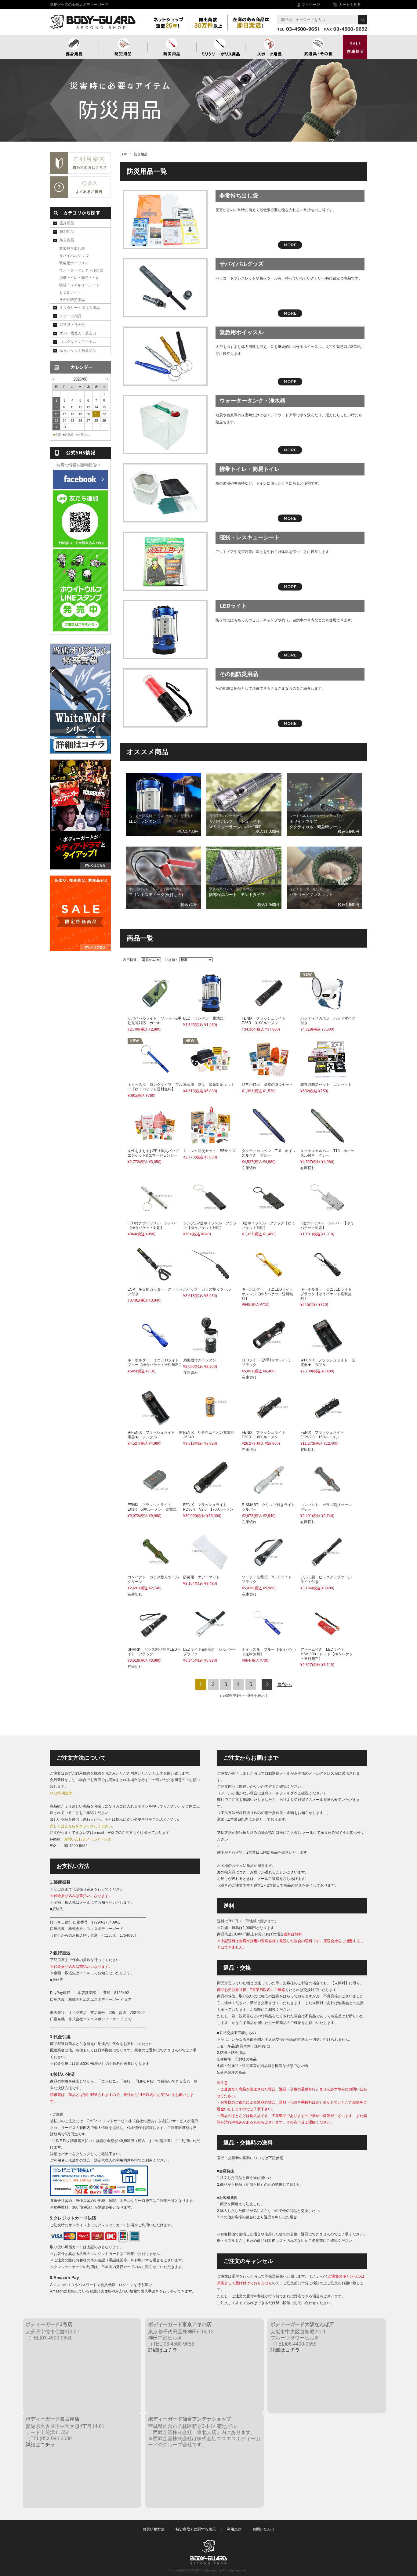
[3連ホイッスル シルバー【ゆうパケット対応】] (328, 1215)
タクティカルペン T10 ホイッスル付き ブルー (269, 1153)
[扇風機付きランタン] (210, 1352)
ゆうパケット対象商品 (78, 351)
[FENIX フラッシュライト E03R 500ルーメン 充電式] (155, 1496)
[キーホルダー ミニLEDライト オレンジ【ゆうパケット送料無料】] (269, 1281)
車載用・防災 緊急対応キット (209, 1085)
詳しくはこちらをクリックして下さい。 (83, 1826)
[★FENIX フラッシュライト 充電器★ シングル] (155, 1424)
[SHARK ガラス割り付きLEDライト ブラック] (155, 1641)
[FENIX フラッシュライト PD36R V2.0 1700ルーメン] (210, 1496)
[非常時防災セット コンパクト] (328, 1076)
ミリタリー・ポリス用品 (80, 308)
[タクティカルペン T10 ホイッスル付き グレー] (328, 1142)
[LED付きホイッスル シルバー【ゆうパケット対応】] (155, 1215)
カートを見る (350, 5)
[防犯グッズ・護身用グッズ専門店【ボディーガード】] (93, 26)
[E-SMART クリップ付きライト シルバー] (269, 1496)
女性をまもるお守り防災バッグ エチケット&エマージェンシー (153, 1153)
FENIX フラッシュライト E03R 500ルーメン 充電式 (152, 1507)
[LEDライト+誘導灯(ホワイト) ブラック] (269, 1352)
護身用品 (74, 47)
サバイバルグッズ (241, 264)
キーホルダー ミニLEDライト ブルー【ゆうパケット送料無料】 (155, 1362)
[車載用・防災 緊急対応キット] (210, 1076)
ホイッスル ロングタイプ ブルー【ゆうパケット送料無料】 (155, 1087)
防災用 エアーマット (201, 1577)
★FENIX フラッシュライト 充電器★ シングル (155, 1435)
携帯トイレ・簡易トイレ (250, 469)
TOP (123, 154)
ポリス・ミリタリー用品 (221, 47)
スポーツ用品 (270, 47)
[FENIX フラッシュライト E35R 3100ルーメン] (269, 1010)
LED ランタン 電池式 (203, 1018)
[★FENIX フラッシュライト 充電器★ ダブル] (328, 1352)
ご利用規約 (63, 1793)
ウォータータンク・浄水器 (252, 401)
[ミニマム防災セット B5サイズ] (210, 1142)
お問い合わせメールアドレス (88, 1839)
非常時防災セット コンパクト (326, 1085)
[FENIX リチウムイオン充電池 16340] (210, 1424)
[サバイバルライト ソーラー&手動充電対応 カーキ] (155, 1010)
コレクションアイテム (78, 342)
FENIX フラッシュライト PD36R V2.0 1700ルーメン (208, 1507)
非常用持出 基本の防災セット (267, 1085)
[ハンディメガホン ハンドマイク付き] (328, 1010)
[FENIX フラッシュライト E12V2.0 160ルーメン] (328, 1424)
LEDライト (233, 606)
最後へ (285, 1684)
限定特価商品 (355, 47)
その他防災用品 (239, 674)
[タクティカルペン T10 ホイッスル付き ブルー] (269, 1142)
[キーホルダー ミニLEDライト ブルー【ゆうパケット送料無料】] (155, 1352)
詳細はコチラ (163, 2350)
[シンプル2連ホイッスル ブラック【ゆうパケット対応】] (210, 1215)
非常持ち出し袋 (239, 196)
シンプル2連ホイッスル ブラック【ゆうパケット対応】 (210, 1225)
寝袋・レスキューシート (250, 537)
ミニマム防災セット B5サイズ (209, 1151)
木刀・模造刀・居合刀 (78, 333)
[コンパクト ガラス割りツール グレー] (328, 1496)
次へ (267, 1684)
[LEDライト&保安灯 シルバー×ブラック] (210, 1641)
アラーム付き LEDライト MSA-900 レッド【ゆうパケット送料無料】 (326, 1654)
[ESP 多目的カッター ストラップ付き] (155, 1281)
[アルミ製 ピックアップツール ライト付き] (328, 1568)
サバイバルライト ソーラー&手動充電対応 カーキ (154, 1021)
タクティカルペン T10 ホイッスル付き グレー (327, 1153)
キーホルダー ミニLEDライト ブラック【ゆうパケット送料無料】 (328, 1294)
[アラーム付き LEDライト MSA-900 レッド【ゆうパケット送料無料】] (328, 1641)
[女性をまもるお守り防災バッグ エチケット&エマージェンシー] (155, 1142)
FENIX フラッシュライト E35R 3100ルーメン (265, 1021)
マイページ (311, 5)
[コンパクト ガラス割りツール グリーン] (155, 1569)
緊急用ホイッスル (241, 332)
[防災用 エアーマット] (210, 1569)
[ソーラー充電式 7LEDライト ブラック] (269, 1569)
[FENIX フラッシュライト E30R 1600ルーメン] (269, 1424)
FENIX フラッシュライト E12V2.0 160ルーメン (324, 1435)
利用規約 (234, 2529)
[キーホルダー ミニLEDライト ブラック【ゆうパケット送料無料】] (328, 1281)
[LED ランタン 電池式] (210, 1010)
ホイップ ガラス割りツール (207, 1289)
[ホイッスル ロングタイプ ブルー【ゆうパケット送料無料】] (155, 1076)
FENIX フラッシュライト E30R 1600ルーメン (265, 1435)
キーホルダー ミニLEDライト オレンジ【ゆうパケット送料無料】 (269, 1294)
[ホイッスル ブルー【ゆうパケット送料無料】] (269, 1641)
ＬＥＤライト (70, 292)
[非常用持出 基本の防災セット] (269, 1076)
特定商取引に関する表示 (196, 2529)
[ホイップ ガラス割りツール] (210, 1281)
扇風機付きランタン (200, 1360)
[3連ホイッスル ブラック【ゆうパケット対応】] (269, 1215)
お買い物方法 (154, 2529)
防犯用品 (123, 47)
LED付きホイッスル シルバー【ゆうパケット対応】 (153, 1225)
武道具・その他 (318, 47)
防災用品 (172, 47)
